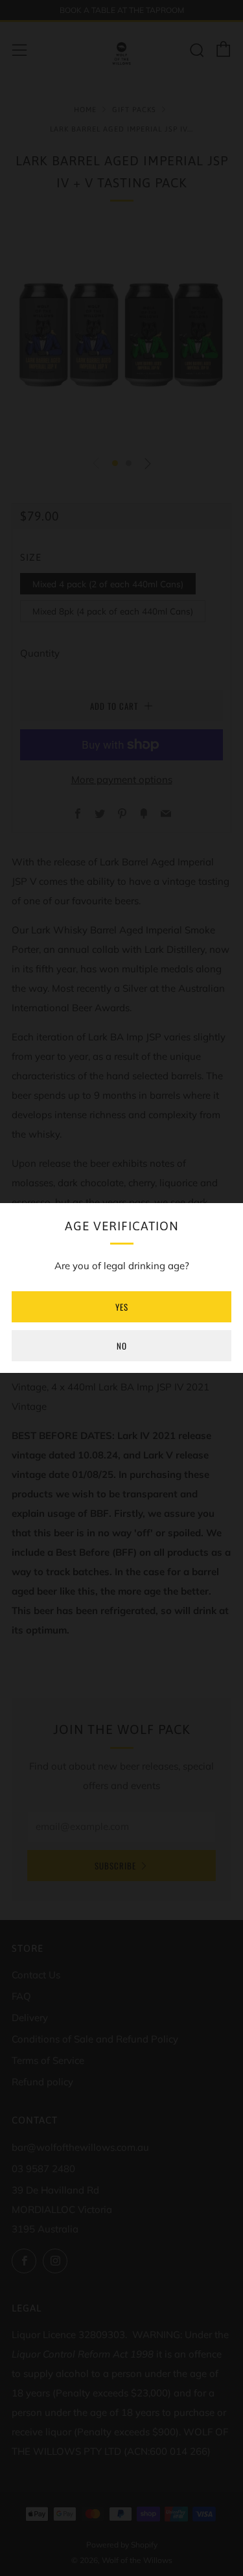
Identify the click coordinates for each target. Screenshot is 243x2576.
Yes (122, 1307)
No (122, 1346)
